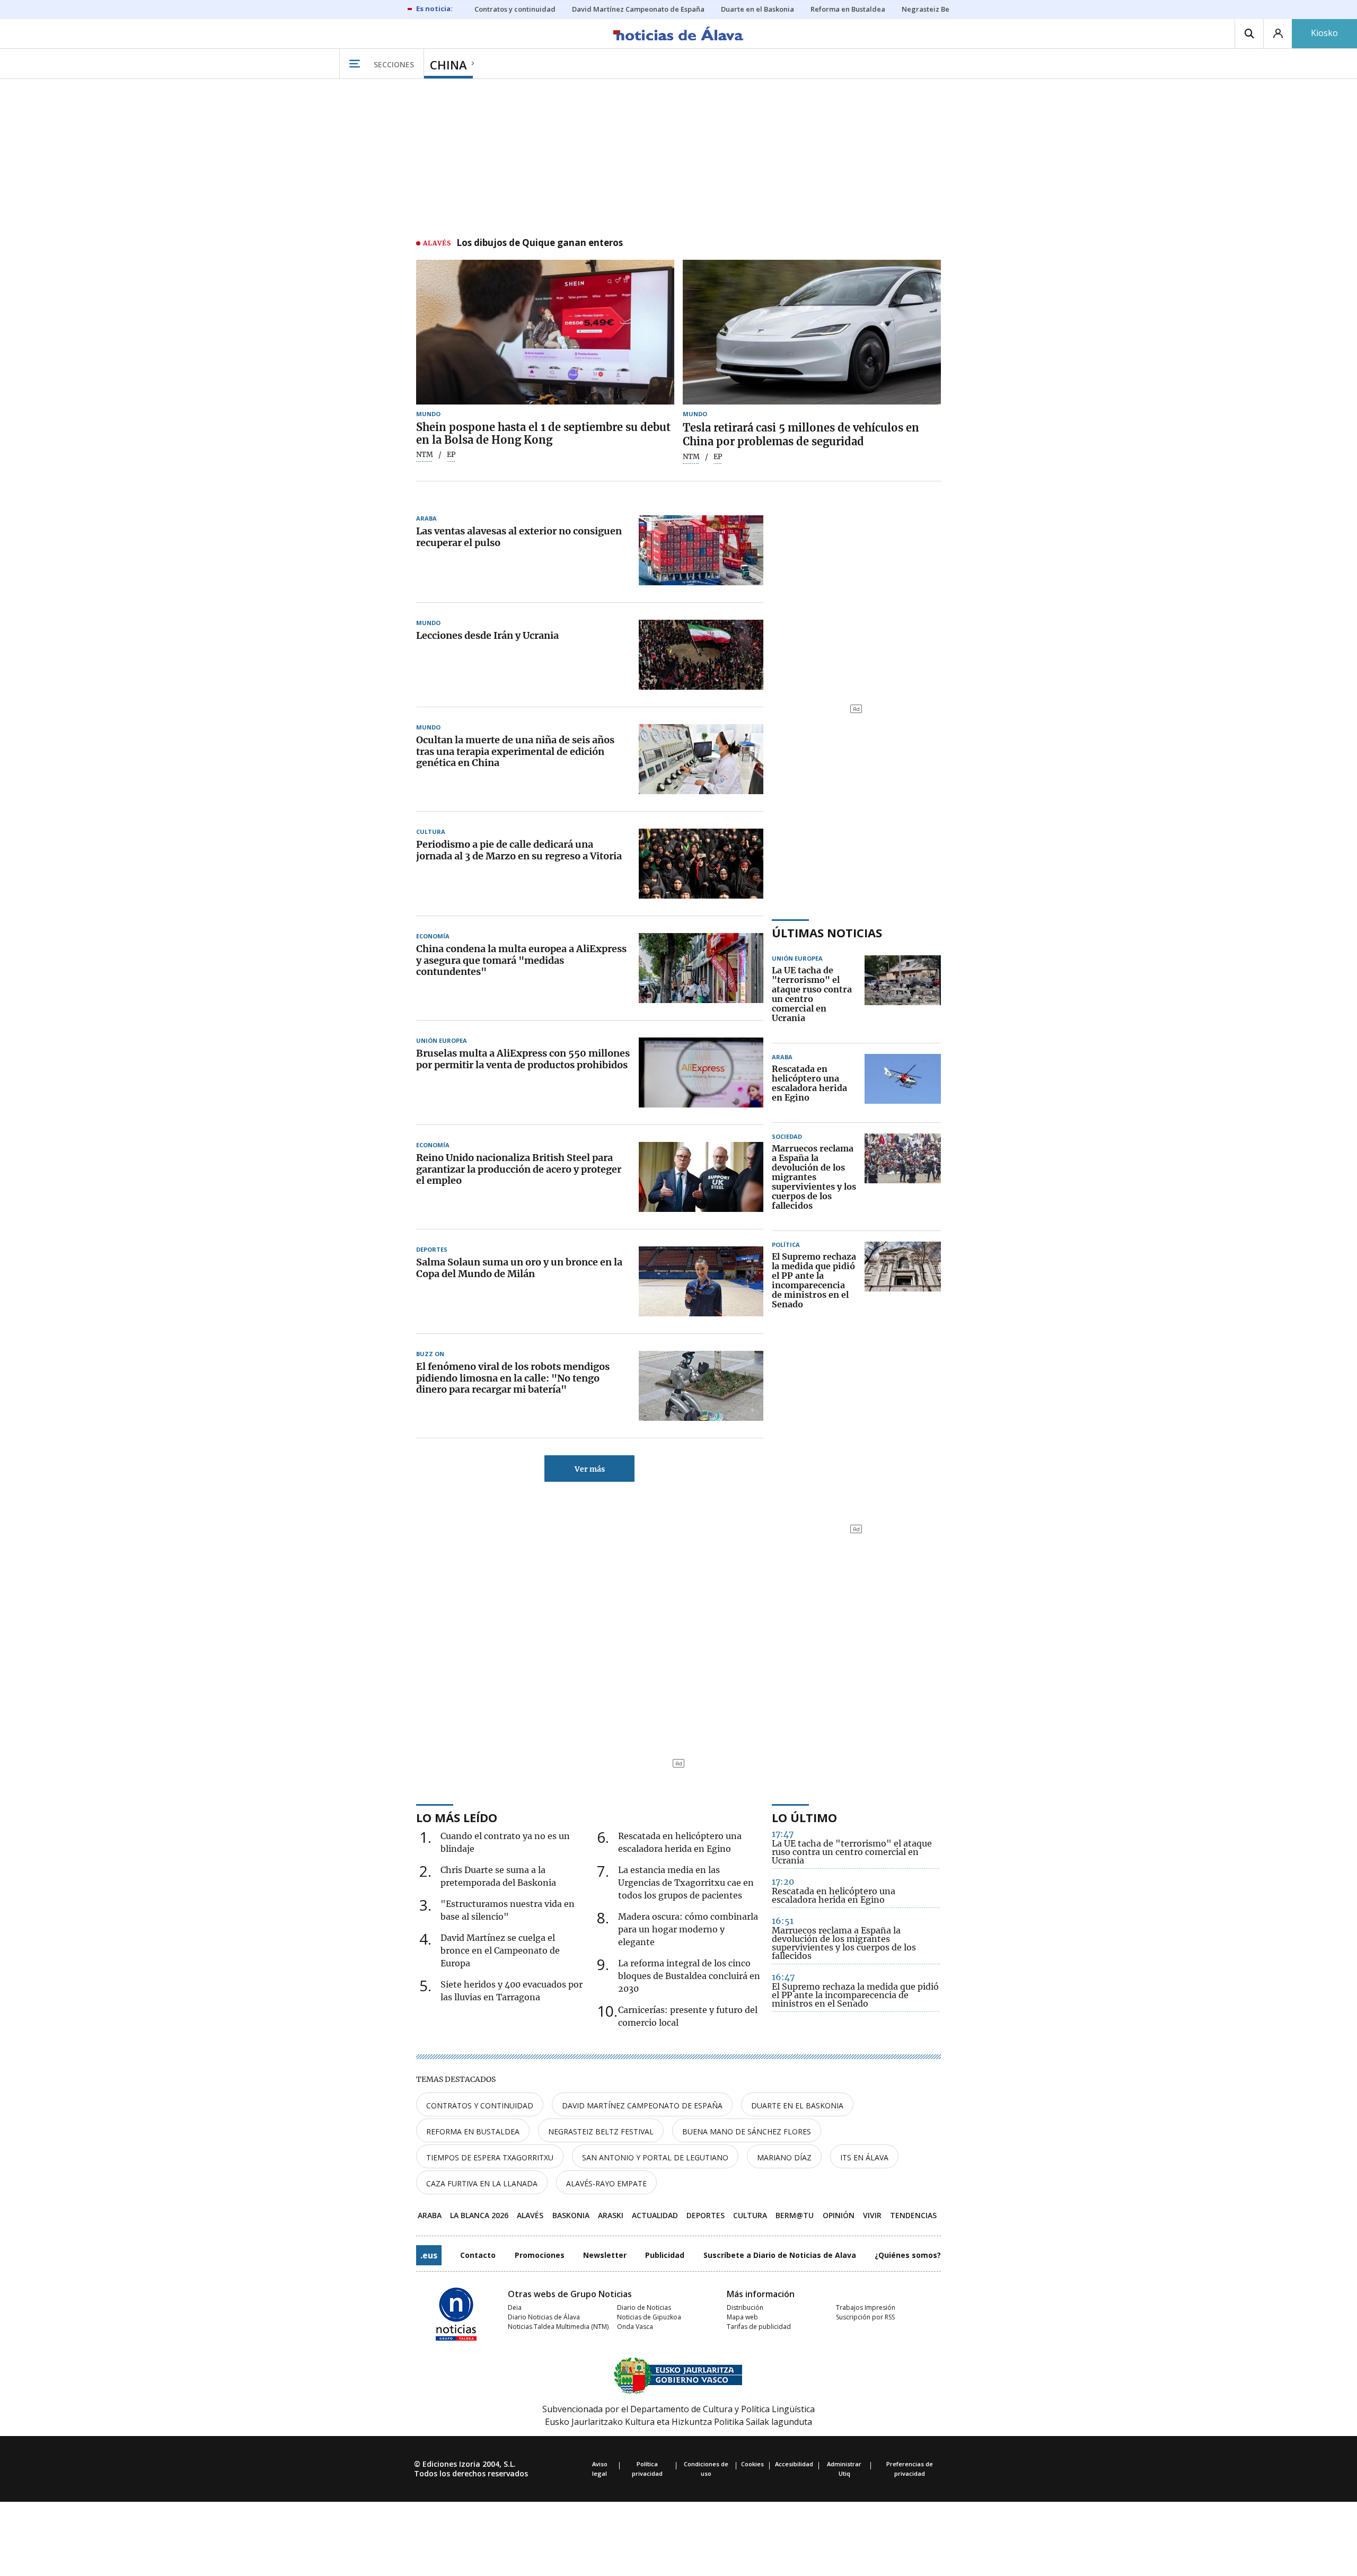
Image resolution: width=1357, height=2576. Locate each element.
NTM (425, 455)
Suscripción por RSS (865, 2317)
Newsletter (605, 2255)
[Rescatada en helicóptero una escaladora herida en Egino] (903, 1084)
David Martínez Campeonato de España (642, 2105)
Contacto (478, 2255)
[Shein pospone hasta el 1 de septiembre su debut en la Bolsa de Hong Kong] (545, 332)
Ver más (590, 1469)
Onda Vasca (635, 2327)
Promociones (540, 2255)
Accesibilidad (794, 2464)
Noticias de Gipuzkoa (649, 2317)
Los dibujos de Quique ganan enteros (540, 243)
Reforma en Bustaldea (473, 2131)
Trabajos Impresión (866, 2307)
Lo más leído (457, 1817)
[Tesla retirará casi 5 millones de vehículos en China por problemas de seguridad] (812, 332)
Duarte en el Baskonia (797, 2105)
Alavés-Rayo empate (606, 2183)
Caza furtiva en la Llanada (482, 2183)
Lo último (804, 1817)
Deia (515, 2307)
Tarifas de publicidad (759, 2327)
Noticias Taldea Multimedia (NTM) (558, 2327)
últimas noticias (827, 933)
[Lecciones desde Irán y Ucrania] (701, 655)
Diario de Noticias (644, 2307)
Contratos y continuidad (480, 2105)
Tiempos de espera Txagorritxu (490, 2157)
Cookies (752, 2464)
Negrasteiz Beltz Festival (601, 2131)
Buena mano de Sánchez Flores (747, 2131)
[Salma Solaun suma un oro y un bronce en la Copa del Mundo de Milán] (701, 1281)
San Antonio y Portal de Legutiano (655, 2157)
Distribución (745, 2307)
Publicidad (665, 2255)
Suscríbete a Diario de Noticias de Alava (780, 2255)
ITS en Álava (864, 2157)
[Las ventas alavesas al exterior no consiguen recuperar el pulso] (701, 550)
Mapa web (742, 2317)
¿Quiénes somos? (908, 2255)
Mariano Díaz (784, 2157)
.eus (429, 2255)
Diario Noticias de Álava (544, 2317)
